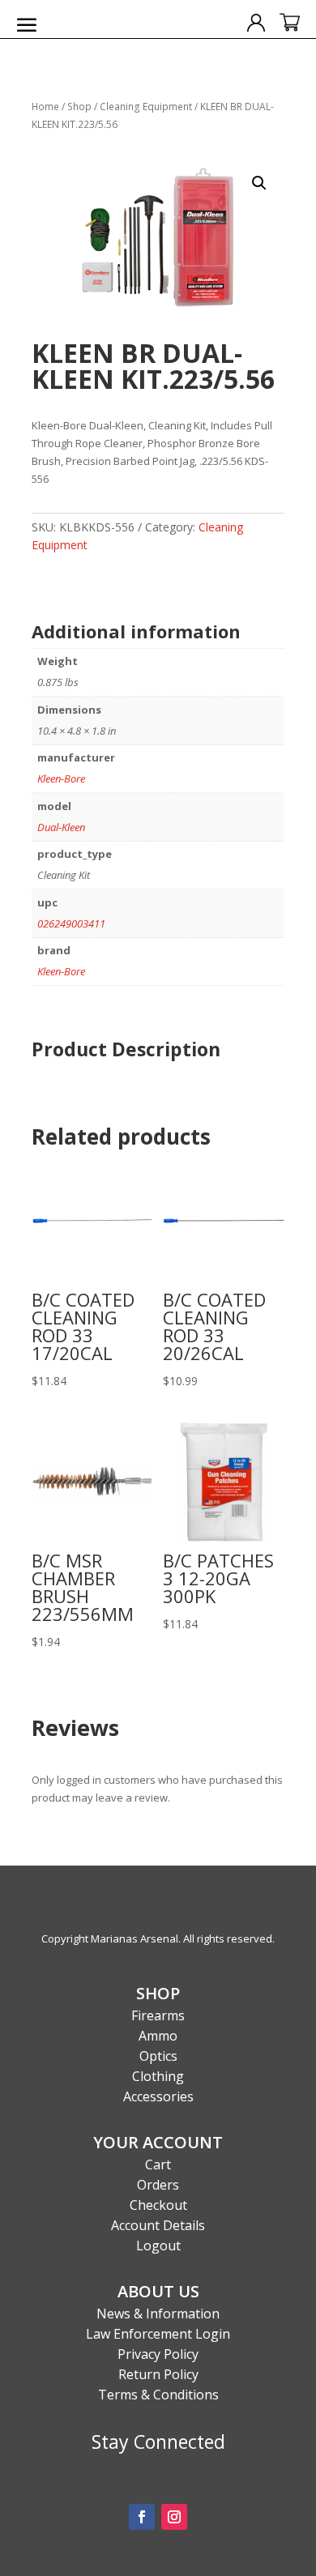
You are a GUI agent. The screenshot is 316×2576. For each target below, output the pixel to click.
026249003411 (71, 923)
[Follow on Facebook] (142, 2517)
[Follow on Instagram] (174, 2517)
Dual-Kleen (61, 827)
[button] (259, 183)
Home (45, 107)
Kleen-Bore (61, 778)
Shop (79, 107)
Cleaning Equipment (146, 107)
